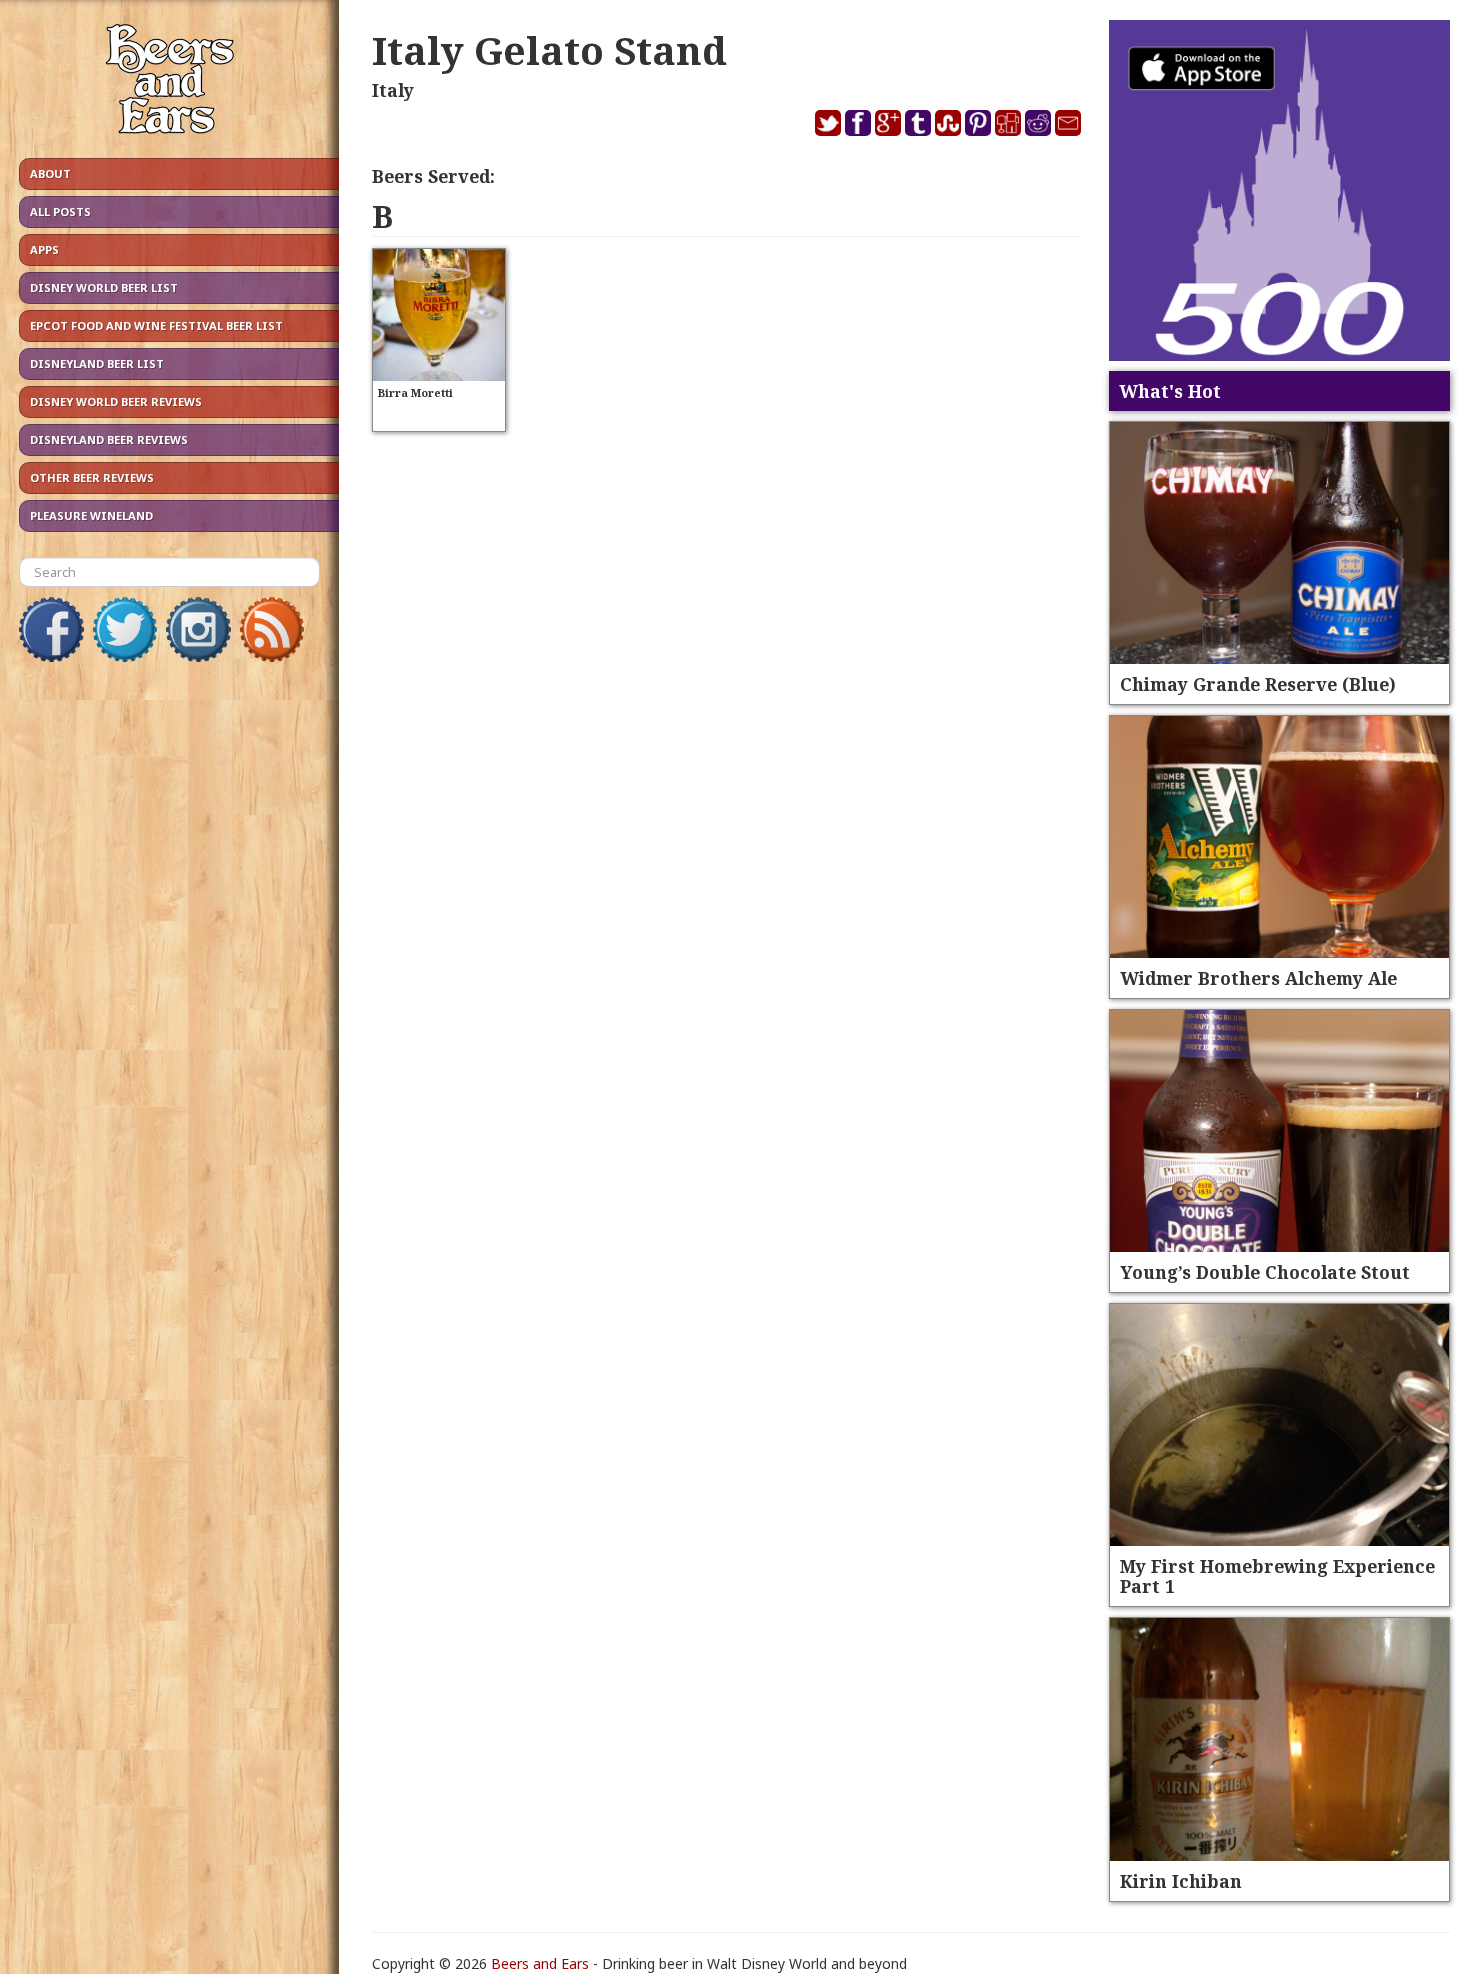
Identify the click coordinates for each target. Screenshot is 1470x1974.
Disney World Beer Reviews (116, 401)
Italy (393, 90)
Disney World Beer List (104, 287)
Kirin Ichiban (1181, 1881)
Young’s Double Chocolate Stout (1265, 1272)
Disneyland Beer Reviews (109, 439)
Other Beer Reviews (92, 477)
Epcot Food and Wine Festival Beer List (156, 325)
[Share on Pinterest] (978, 121)
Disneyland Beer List (97, 363)
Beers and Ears (540, 1963)
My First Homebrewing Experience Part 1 (1277, 1576)
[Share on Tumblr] (918, 121)
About (50, 173)
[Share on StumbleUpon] (948, 121)
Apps (44, 249)
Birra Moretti (415, 392)
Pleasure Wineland (91, 515)
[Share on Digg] (1008, 121)
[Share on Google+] (888, 121)
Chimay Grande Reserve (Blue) (1258, 684)
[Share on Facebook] (858, 121)
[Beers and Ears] (169, 83)
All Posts (60, 211)
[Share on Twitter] (828, 121)
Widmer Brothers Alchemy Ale (1258, 978)
